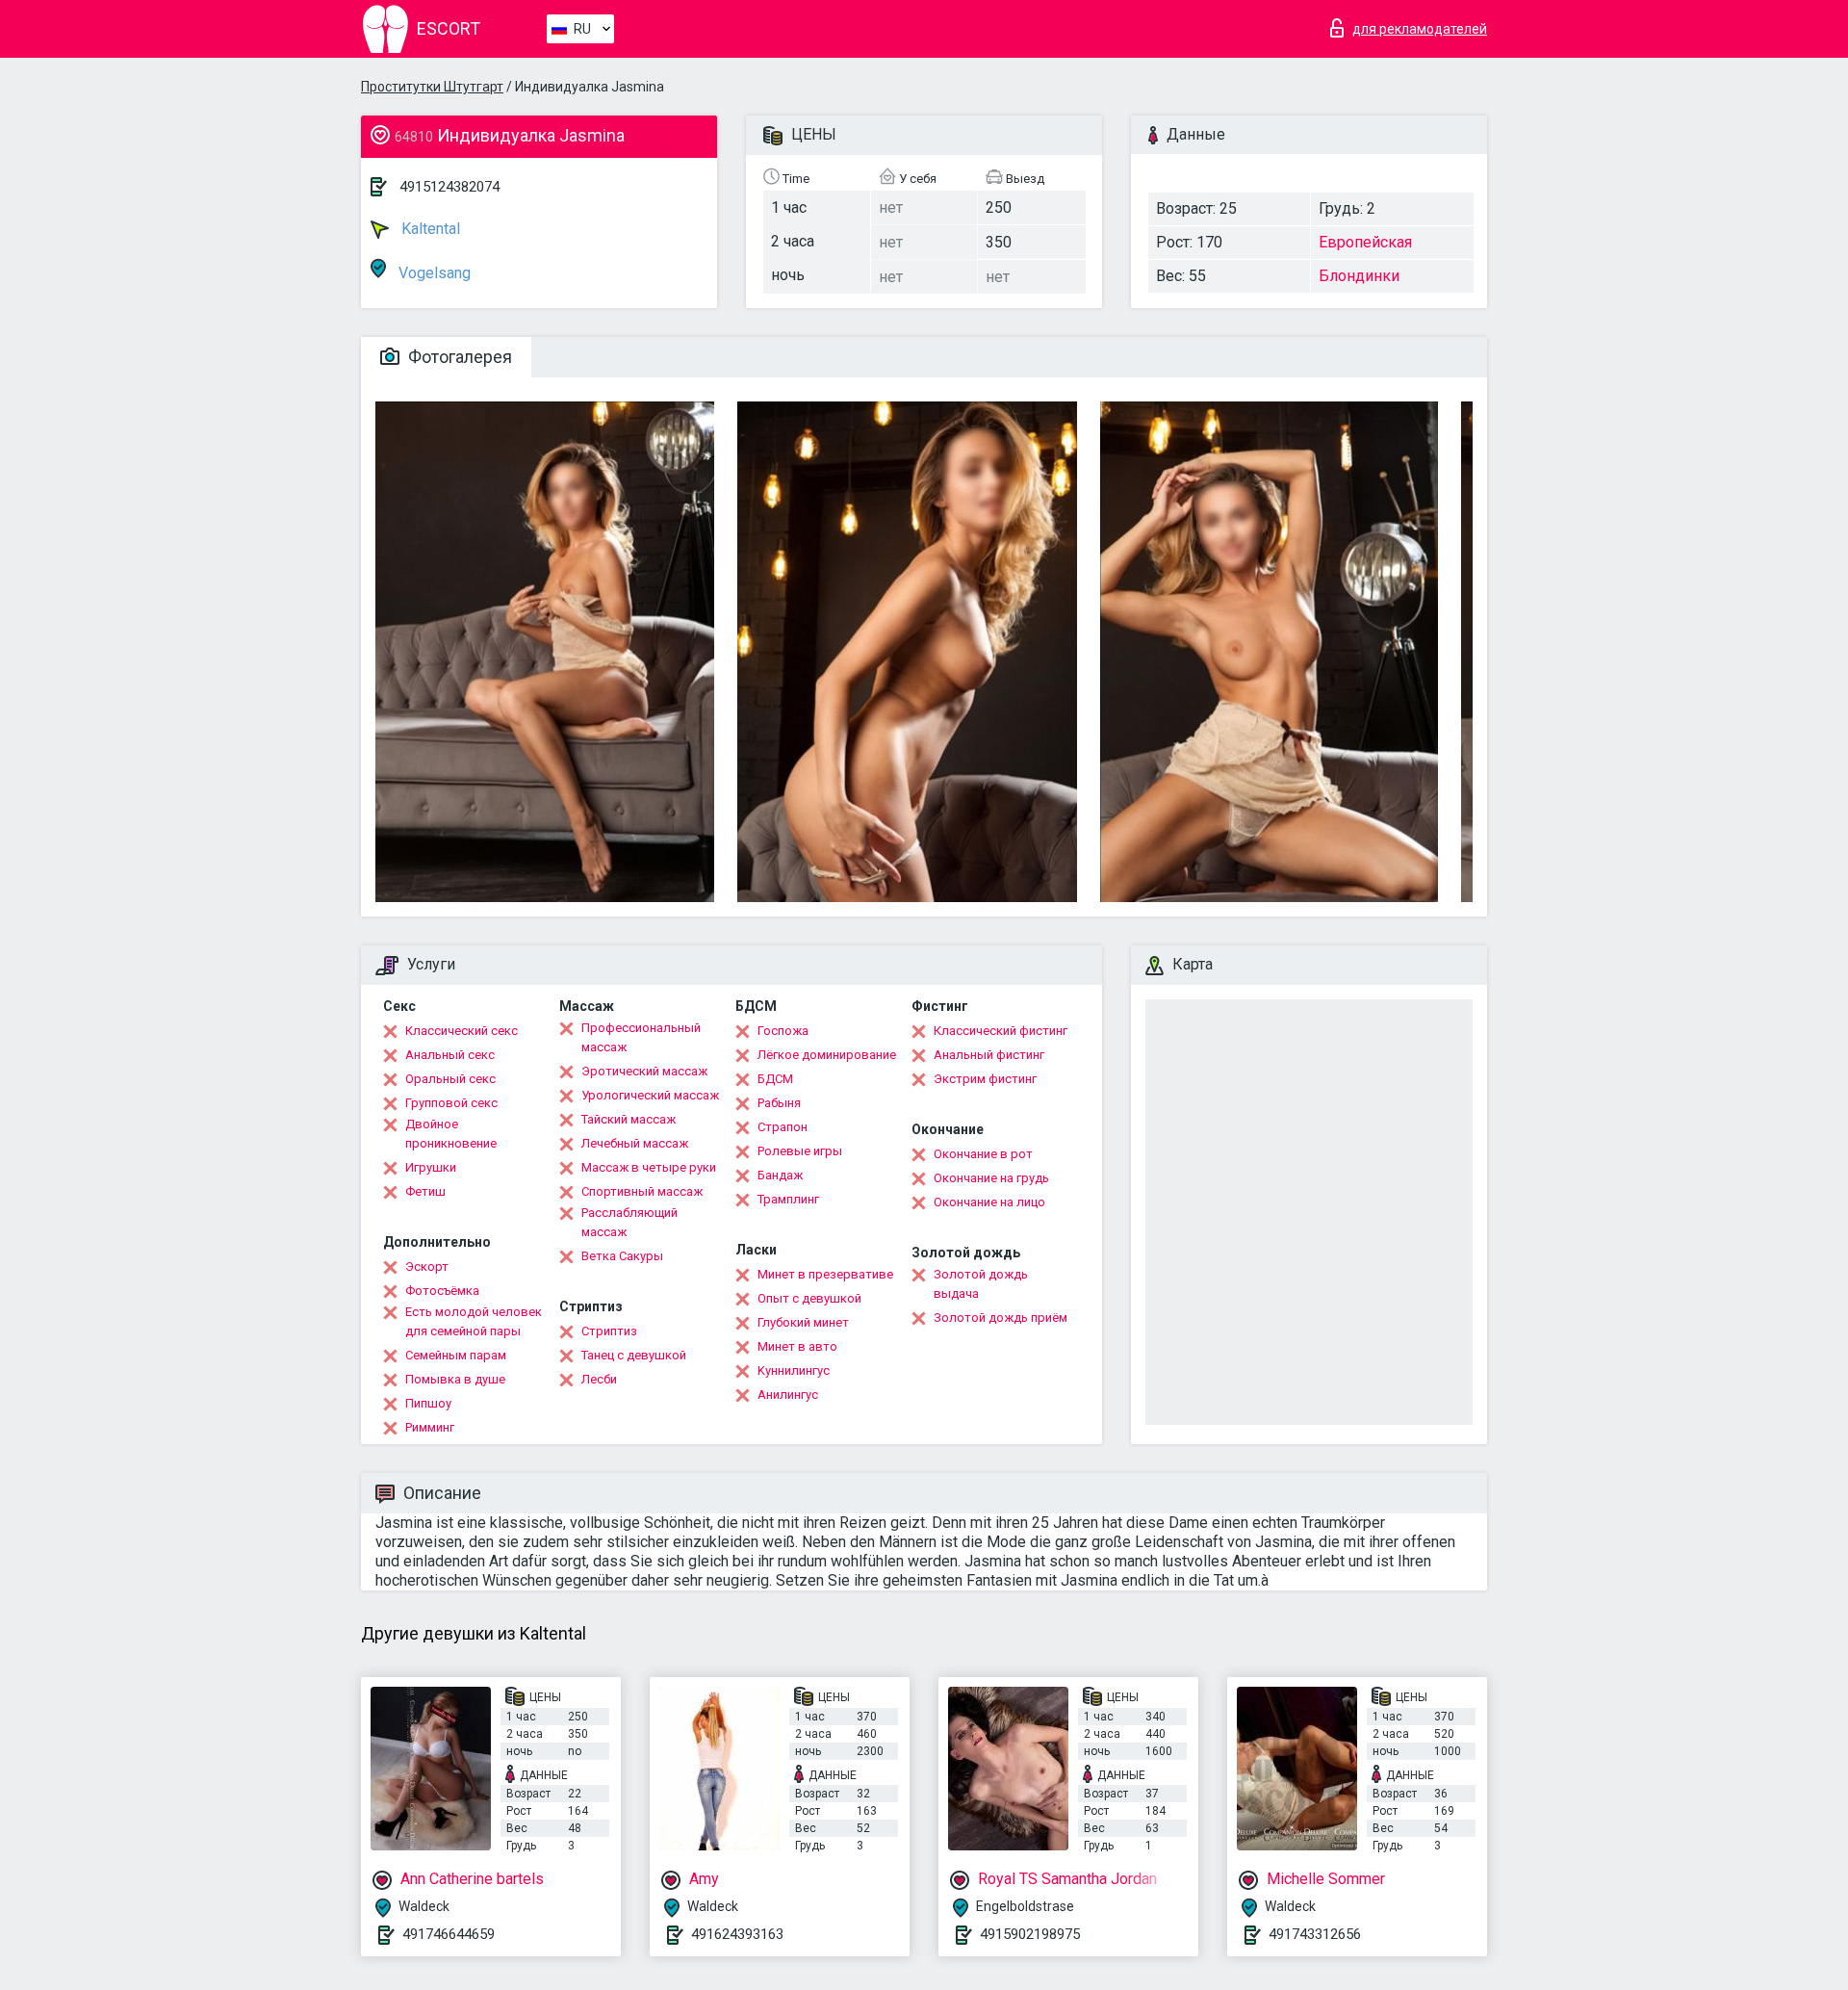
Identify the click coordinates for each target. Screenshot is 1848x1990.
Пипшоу (428, 1403)
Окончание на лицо (989, 1202)
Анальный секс (450, 1055)
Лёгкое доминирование (827, 1055)
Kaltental (429, 229)
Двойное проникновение (451, 1134)
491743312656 (1315, 1934)
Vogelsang (433, 273)
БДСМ (775, 1079)
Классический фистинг (1001, 1031)
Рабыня (779, 1103)
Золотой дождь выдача (981, 1284)
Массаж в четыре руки (649, 1167)
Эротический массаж (644, 1071)
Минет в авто (797, 1346)
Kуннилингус (794, 1370)
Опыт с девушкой (809, 1298)
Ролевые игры (800, 1151)
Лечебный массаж (635, 1143)
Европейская (1365, 242)
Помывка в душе (455, 1379)
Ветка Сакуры (622, 1256)
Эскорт (427, 1266)
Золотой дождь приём (1001, 1318)
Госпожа (783, 1031)
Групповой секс (451, 1103)
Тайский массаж (629, 1119)
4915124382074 (449, 187)
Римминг (430, 1427)
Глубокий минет (803, 1322)
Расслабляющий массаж (629, 1222)
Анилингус (788, 1395)
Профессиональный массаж (641, 1037)
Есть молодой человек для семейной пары (474, 1321)
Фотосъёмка (442, 1291)
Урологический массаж (650, 1095)
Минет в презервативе (825, 1274)
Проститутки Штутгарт (432, 87)
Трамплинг (788, 1199)
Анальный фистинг (989, 1055)
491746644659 (449, 1934)
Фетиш (425, 1191)
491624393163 (737, 1934)
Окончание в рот (983, 1154)
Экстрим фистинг (985, 1079)
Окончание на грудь (991, 1178)
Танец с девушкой (634, 1355)
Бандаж (780, 1175)
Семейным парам (456, 1355)
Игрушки (431, 1167)
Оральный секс (450, 1079)
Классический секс (462, 1031)
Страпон (783, 1127)
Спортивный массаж (642, 1191)
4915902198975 (1030, 1934)
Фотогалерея (458, 357)
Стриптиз (609, 1331)
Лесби (599, 1379)
